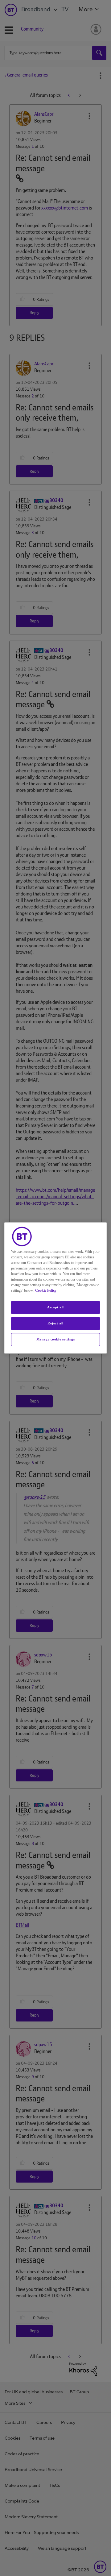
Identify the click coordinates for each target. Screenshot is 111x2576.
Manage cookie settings (56, 1339)
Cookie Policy (46, 1290)
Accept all (55, 1307)
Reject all (55, 1323)
